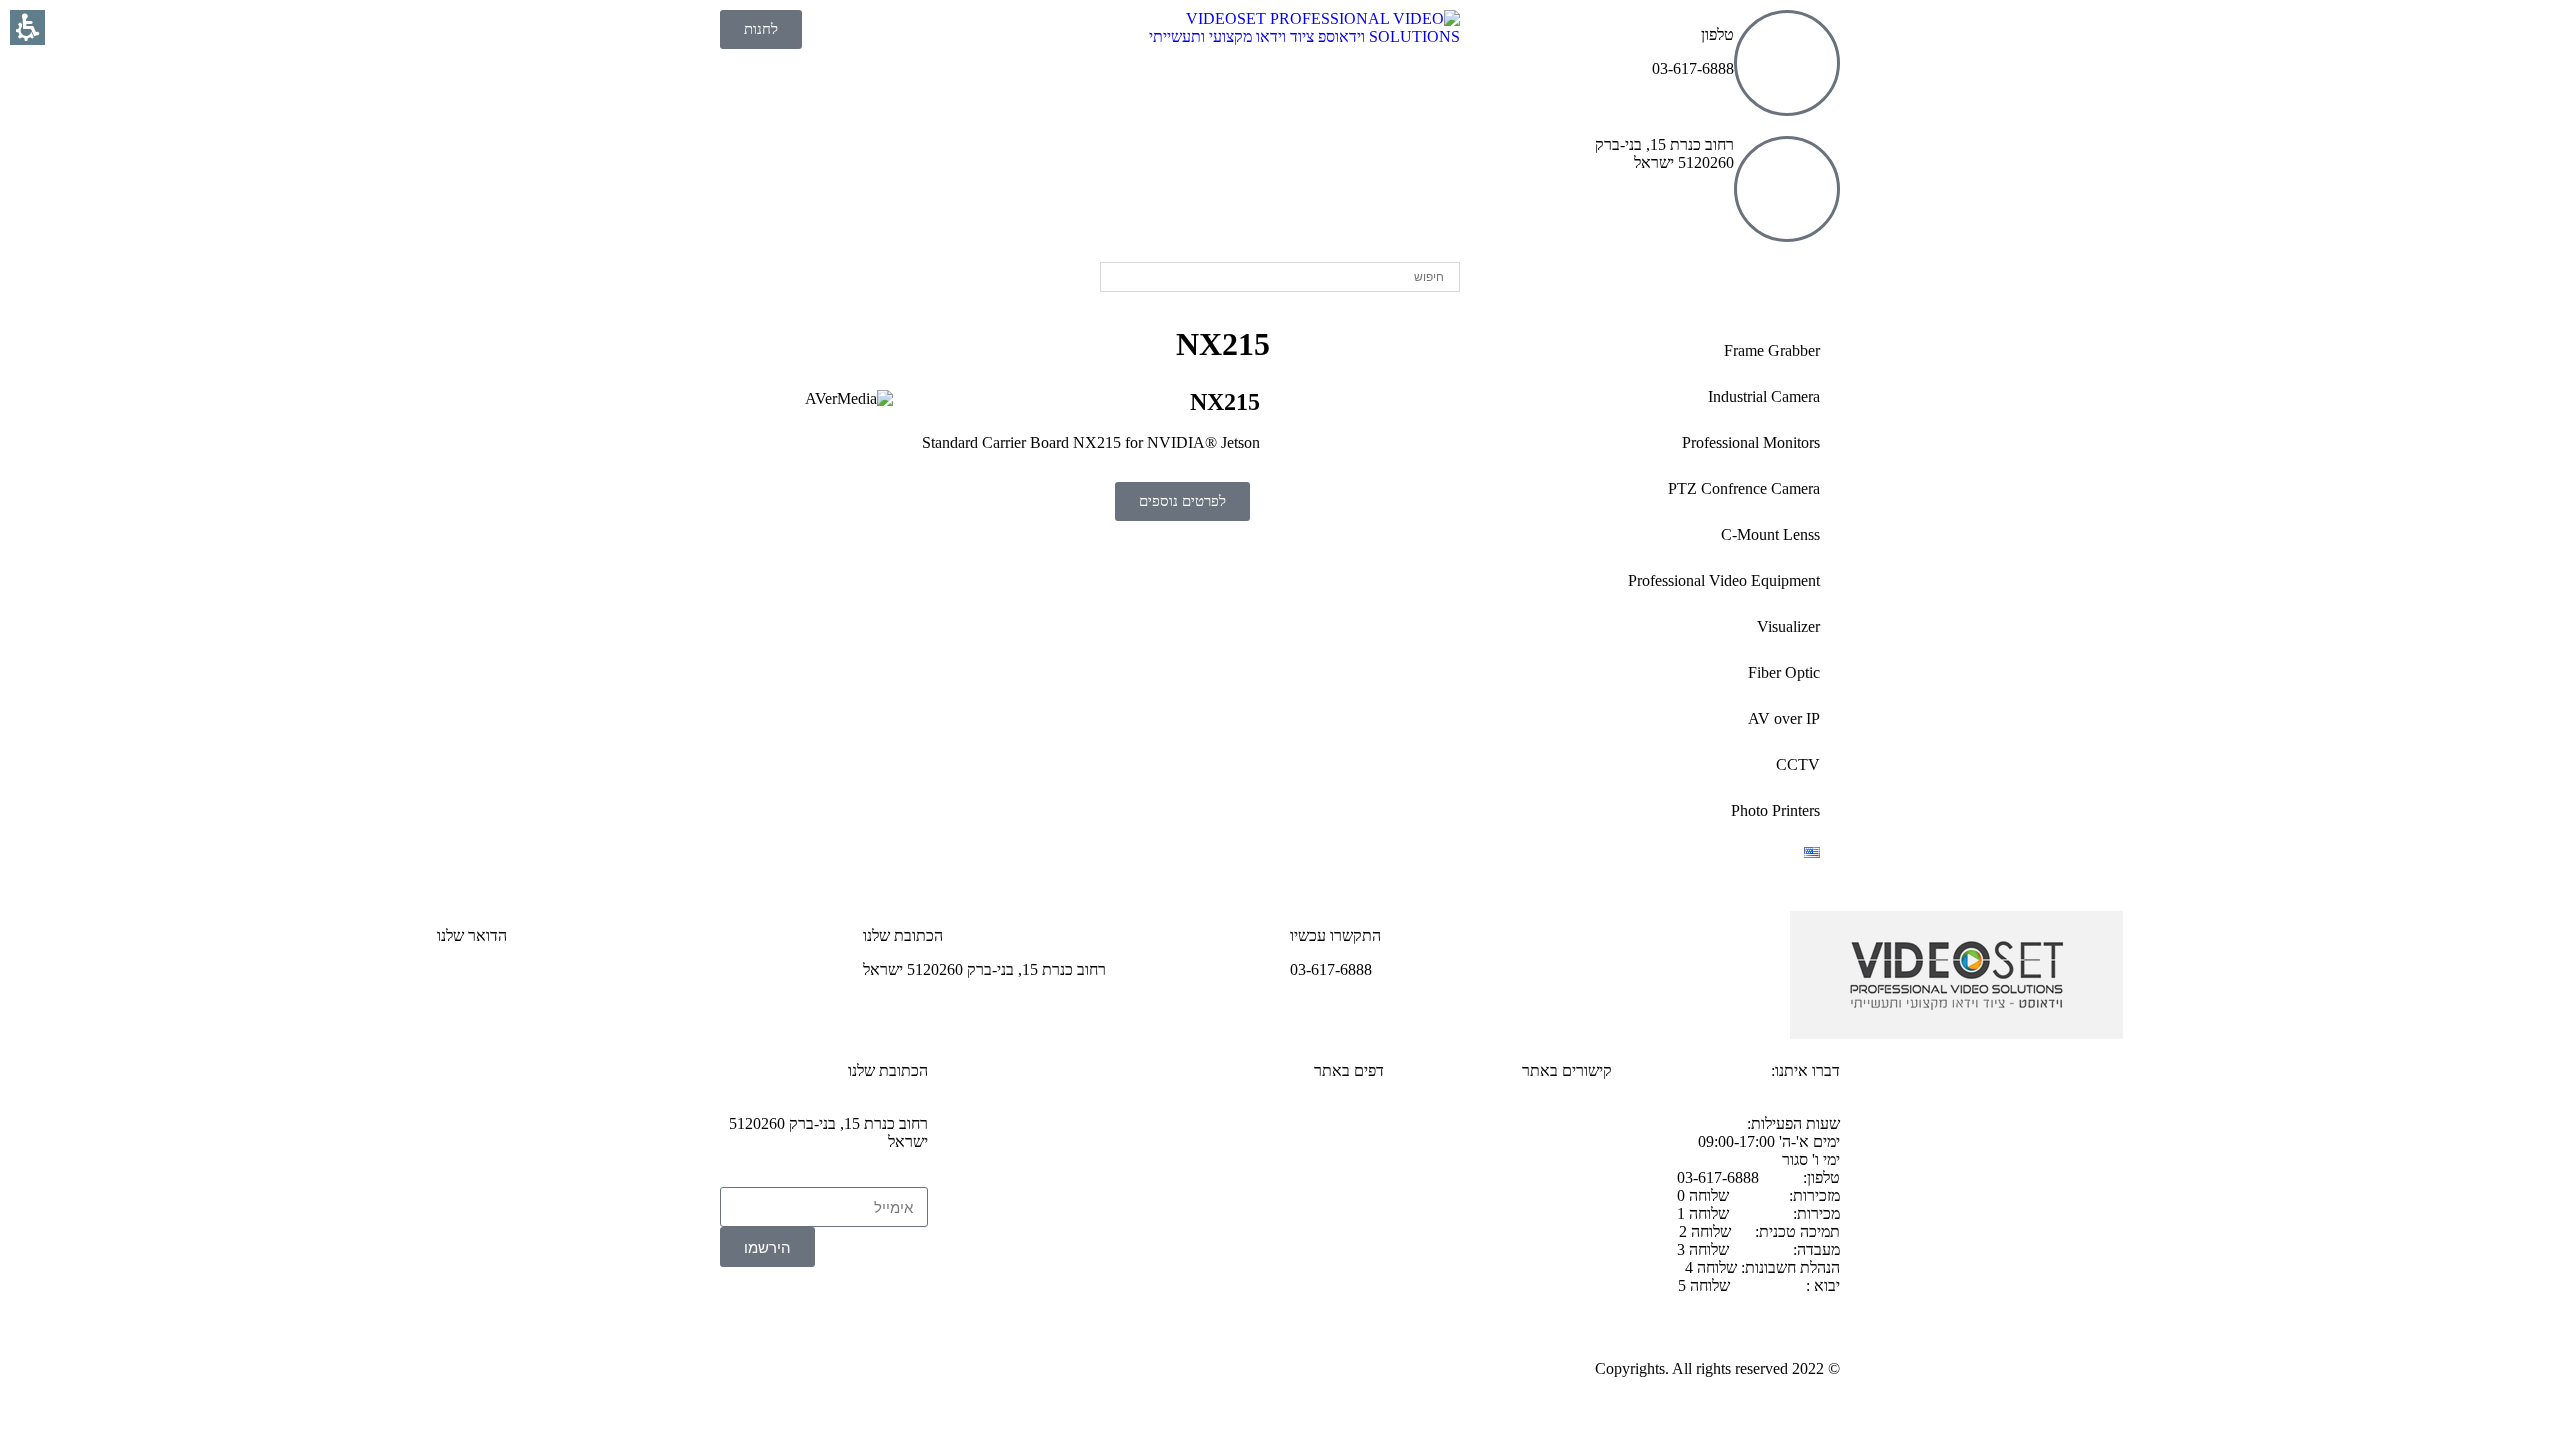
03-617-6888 (1571, 1225)
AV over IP (1784, 718)
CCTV (1798, 764)
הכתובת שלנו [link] (903, 935)
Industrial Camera (1764, 396)
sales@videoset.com (501, 969)
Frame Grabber (1772, 350)
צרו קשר (1586, 1123)
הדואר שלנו (472, 935)
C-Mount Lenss (1770, 534)
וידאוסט (1795, 284)
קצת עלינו (1354, 1123)
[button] (903, 1312)
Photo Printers (1775, 810)
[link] (1280, 36)
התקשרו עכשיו (1335, 935)
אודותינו (1706, 284)
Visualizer (1788, 626)
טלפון (1717, 34)
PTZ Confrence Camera (1744, 488)
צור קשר (1616, 284)
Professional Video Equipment (1724, 580)
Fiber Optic (1784, 672)
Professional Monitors (1751, 442)
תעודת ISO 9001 (1330, 1157)
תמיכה (1592, 1157)
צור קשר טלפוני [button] (1563, 1191)
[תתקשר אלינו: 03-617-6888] (1787, 63)
